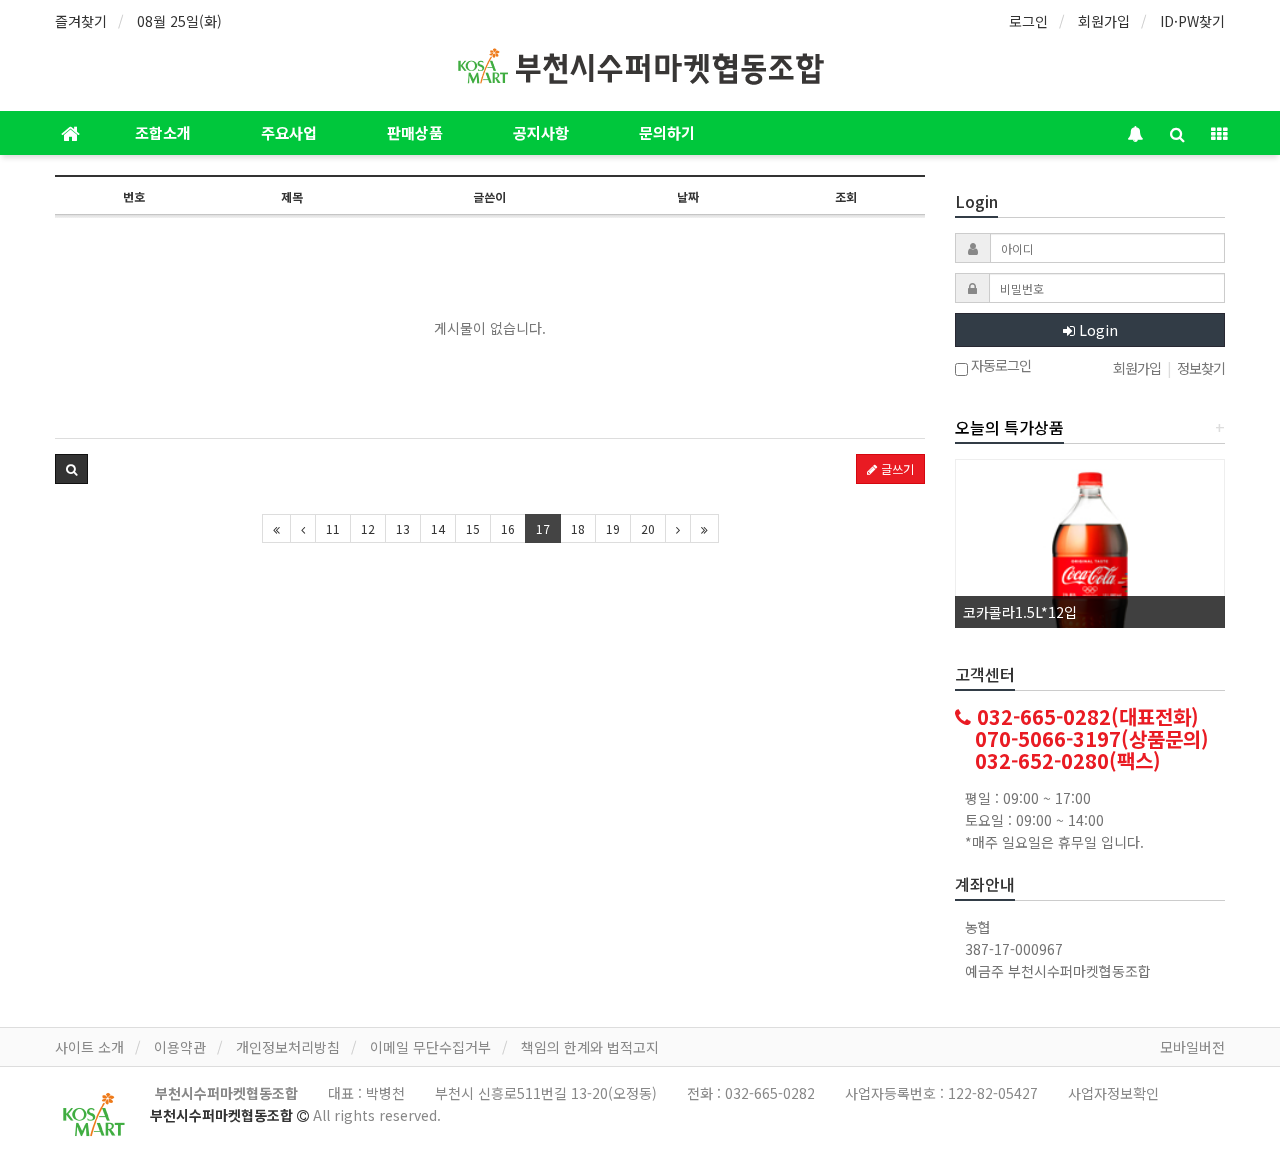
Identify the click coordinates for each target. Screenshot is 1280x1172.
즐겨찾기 (81, 21)
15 (473, 528)
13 (403, 528)
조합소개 (163, 132)
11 (333, 528)
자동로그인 (999, 367)
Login (1096, 330)
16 (508, 528)
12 (368, 528)
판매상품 (415, 132)
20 (648, 528)
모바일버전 (1192, 1047)
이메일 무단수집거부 (430, 1047)
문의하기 (667, 132)
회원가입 (1104, 21)
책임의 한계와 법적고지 (590, 1047)
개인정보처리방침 (288, 1047)
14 (438, 528)
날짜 (688, 196)
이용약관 (180, 1047)
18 (578, 528)
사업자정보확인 (1113, 1093)
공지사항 (541, 132)
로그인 (1028, 21)
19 (613, 528)
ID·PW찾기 (1192, 21)
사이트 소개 (89, 1047)
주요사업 (289, 132)
